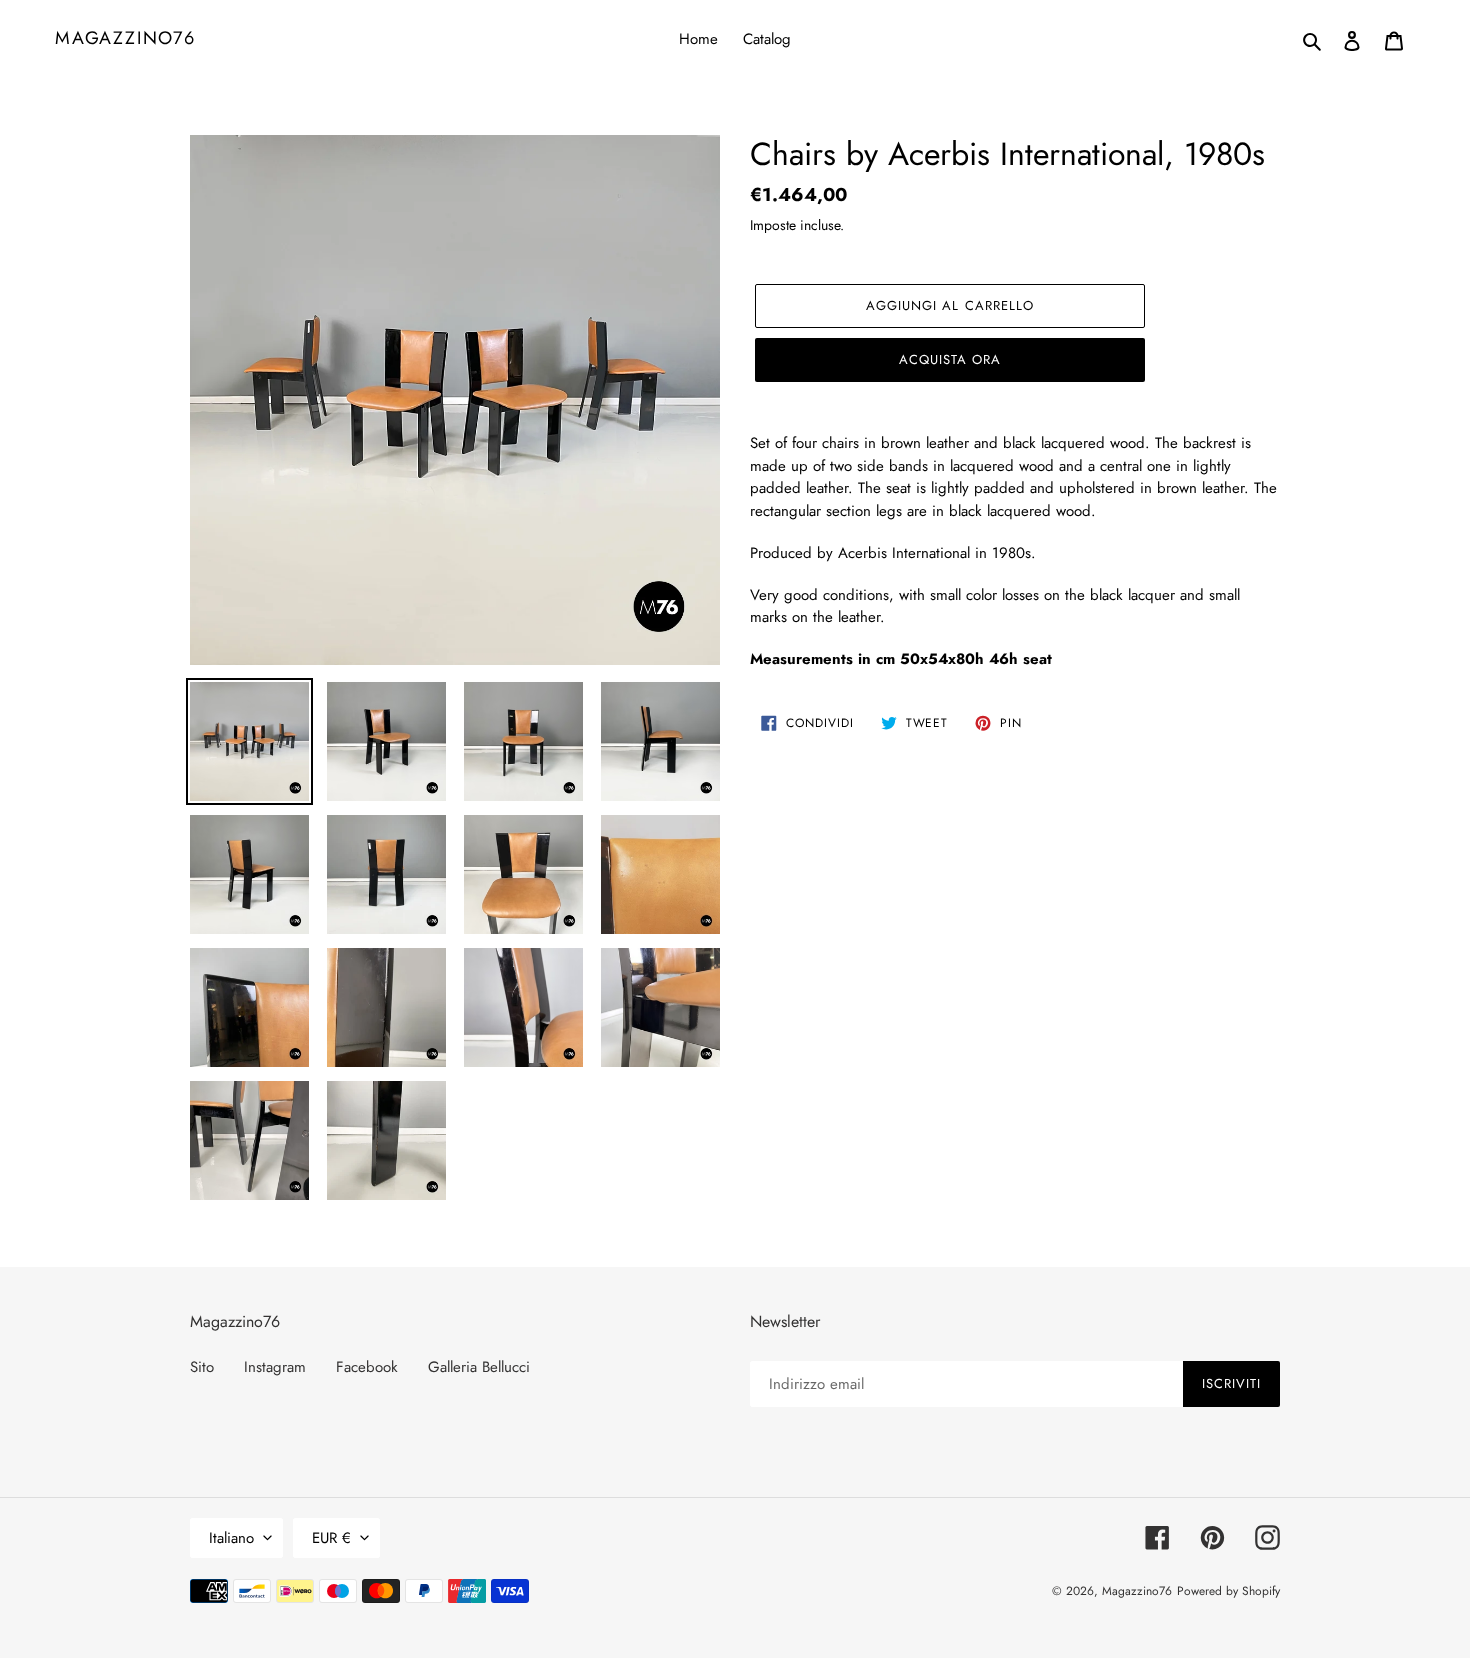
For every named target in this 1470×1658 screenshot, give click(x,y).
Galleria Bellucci (479, 1367)
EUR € (331, 1538)
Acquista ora (950, 359)
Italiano (231, 1538)
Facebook (367, 1367)
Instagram (275, 1367)
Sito (202, 1367)
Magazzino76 (125, 39)
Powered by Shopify (1228, 1591)
